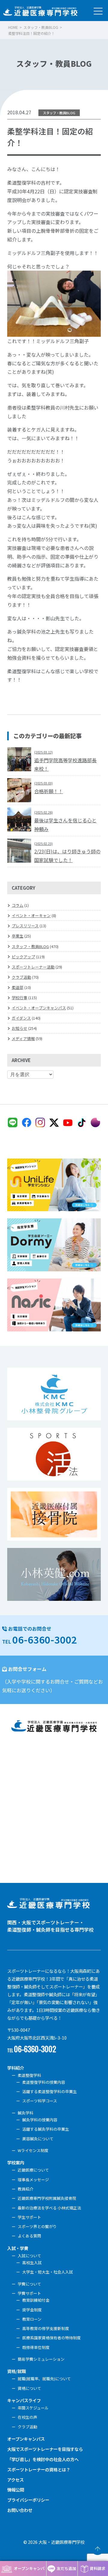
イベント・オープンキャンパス (39, 1008)
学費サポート (29, 2293)
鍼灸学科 (25, 2113)
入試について (29, 2256)
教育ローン (32, 2319)
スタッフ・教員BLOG (41, 27)
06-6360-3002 (45, 1639)
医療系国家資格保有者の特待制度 (51, 2338)
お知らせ (19, 1028)
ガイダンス (21, 1018)
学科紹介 (16, 2068)
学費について (29, 2284)
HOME (13, 27)
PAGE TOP (97, 2549)
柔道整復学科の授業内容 (44, 2082)
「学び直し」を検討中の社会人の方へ (43, 2459)
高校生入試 (32, 2263)
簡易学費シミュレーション (41, 2359)
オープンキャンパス (26, 2439)
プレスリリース (25, 926)
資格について (29, 2388)
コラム (18, 905)
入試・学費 (18, 2248)
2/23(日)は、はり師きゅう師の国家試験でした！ (67, 852)
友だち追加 (66, 2568)
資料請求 (97, 2568)
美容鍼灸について (38, 2139)
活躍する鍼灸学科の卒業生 (46, 2129)
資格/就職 (16, 2371)
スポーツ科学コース (40, 2101)
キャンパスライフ (24, 2400)
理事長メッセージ (33, 2180)
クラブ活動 (21, 977)
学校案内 (16, 2162)
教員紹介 (25, 2189)
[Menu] (98, 10)
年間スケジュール (33, 2408)
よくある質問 (29, 2236)
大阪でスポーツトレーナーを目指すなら (45, 2449)
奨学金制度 (32, 2310)
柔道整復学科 (29, 2075)
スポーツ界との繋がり (37, 2226)
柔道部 (18, 987)
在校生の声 (27, 2417)
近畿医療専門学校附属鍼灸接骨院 (47, 2198)
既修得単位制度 (36, 2347)
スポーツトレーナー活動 (33, 967)
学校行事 (19, 998)
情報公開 (16, 2490)
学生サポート (29, 2217)
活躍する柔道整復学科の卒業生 (49, 2091)
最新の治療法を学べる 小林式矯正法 (49, 2208)
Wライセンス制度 (33, 2150)
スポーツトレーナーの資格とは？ (39, 2469)
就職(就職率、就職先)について (44, 2379)
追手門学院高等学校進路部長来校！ (65, 761)
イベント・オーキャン (31, 915)
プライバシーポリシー (28, 2500)
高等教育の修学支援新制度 (46, 2328)
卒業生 (18, 936)
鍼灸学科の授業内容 (40, 2120)
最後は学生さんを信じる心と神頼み (65, 821)
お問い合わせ (20, 2510)
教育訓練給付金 (36, 2300)
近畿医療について (33, 2170)
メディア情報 (23, 1038)
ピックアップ (23, 957)
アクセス (15, 2480)
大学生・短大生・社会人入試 (48, 2272)
